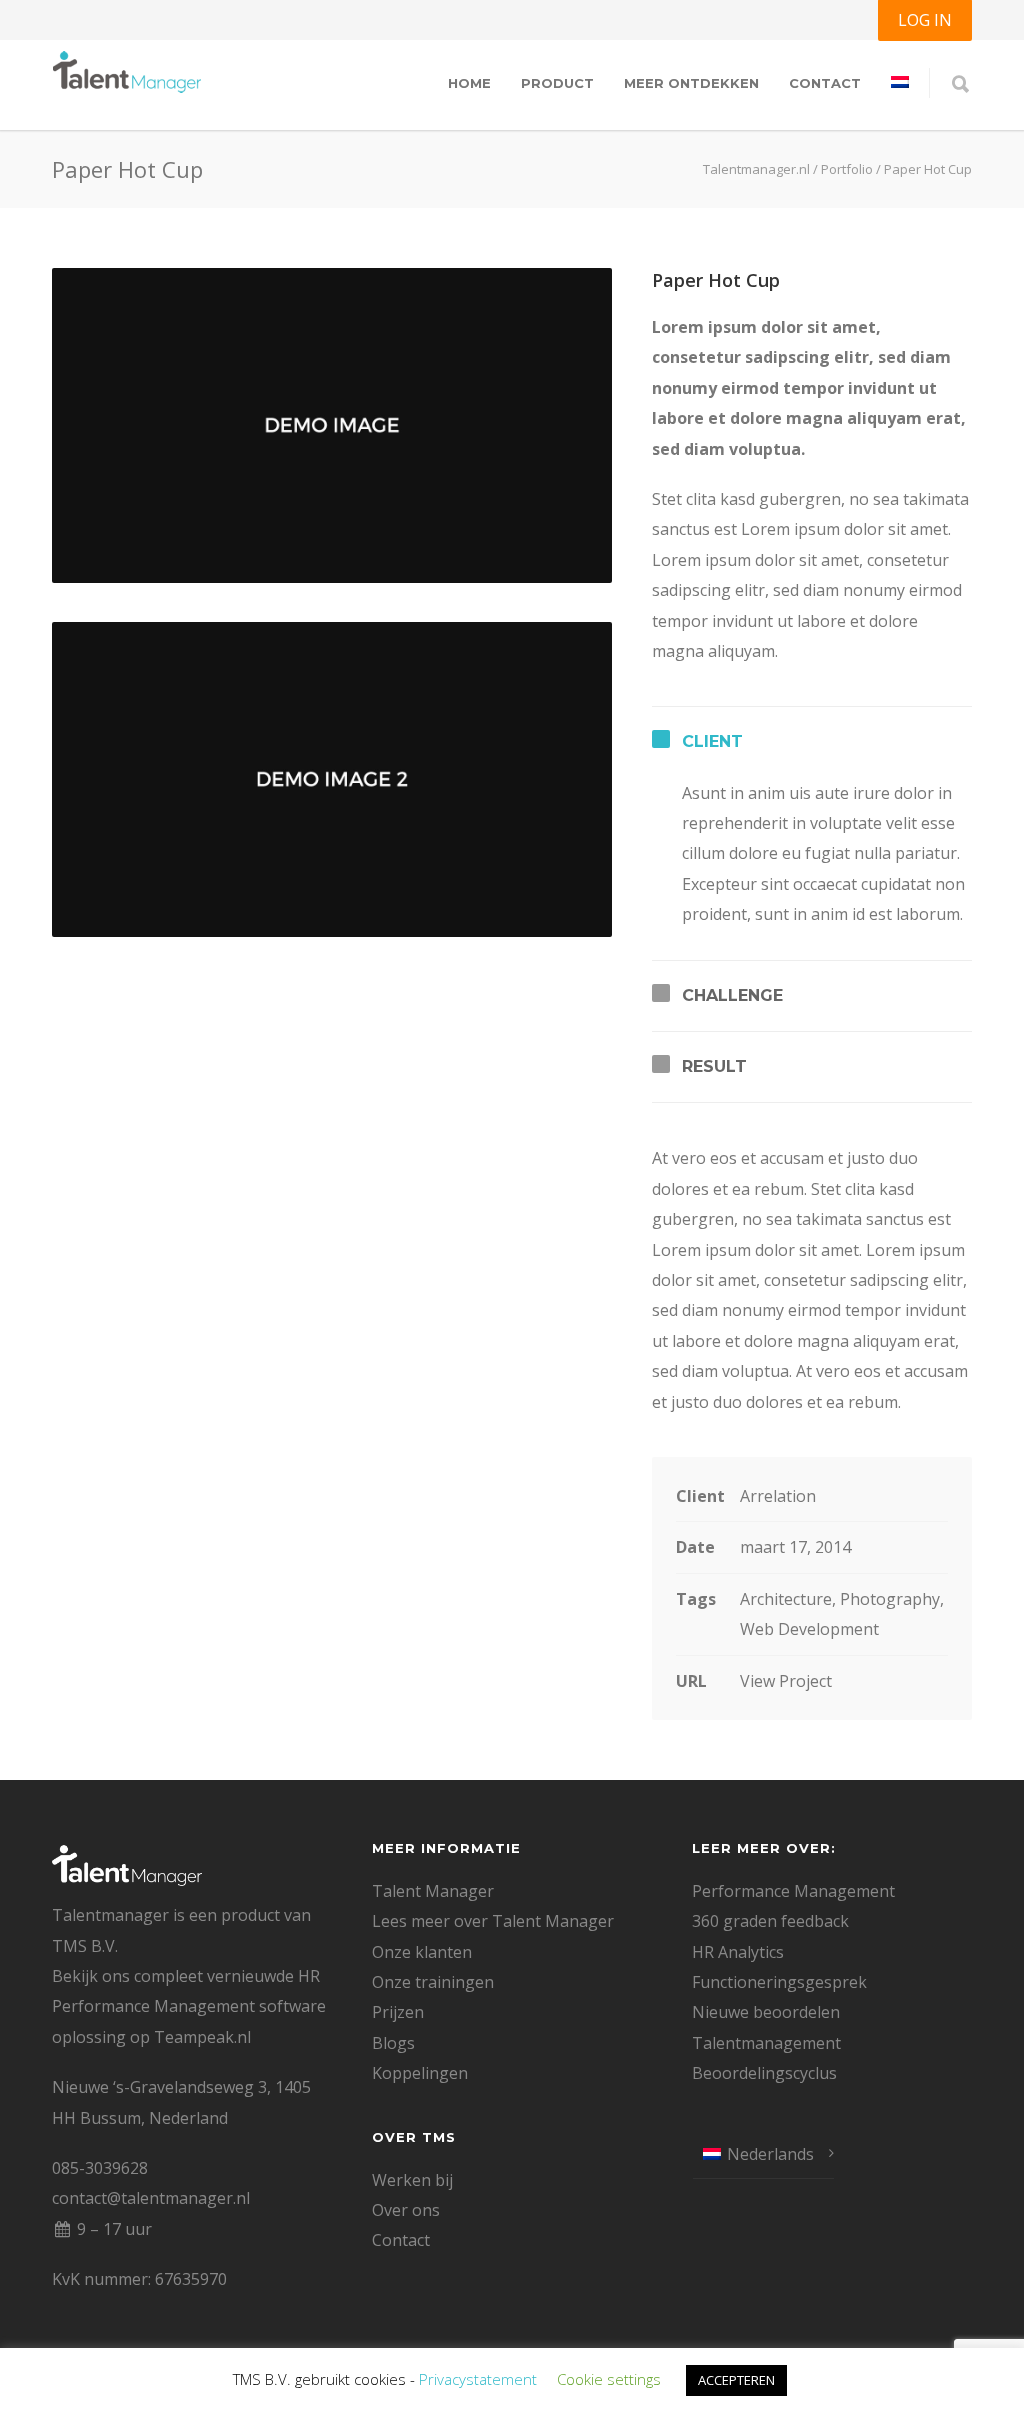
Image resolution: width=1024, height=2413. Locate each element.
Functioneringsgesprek (779, 1982)
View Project (786, 1681)
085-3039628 (100, 2168)
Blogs (393, 2043)
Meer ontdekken (691, 83)
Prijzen (398, 2012)
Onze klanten (422, 1952)
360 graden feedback (770, 1921)
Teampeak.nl (202, 2037)
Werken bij (412, 2180)
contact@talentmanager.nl (151, 2198)
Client (712, 741)
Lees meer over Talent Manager (493, 1921)
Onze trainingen (433, 1982)
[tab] (812, 741)
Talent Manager (433, 1891)
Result (714, 1066)
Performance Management (793, 1891)
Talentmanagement (766, 2043)
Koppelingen (420, 2073)
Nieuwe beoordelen (766, 2012)
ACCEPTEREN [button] (736, 2380)
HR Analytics (738, 1952)
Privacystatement (478, 2379)
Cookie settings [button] (609, 2379)
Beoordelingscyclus (764, 2073)
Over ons (406, 2210)
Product (557, 83)
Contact (825, 83)
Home (469, 83)
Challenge (732, 995)
